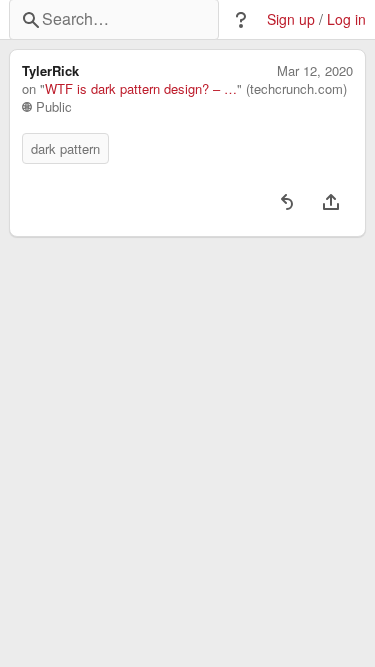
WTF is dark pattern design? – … (141, 89)
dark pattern (65, 148)
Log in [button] (346, 19)
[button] (241, 20)
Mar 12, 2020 (315, 71)
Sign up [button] (291, 19)
